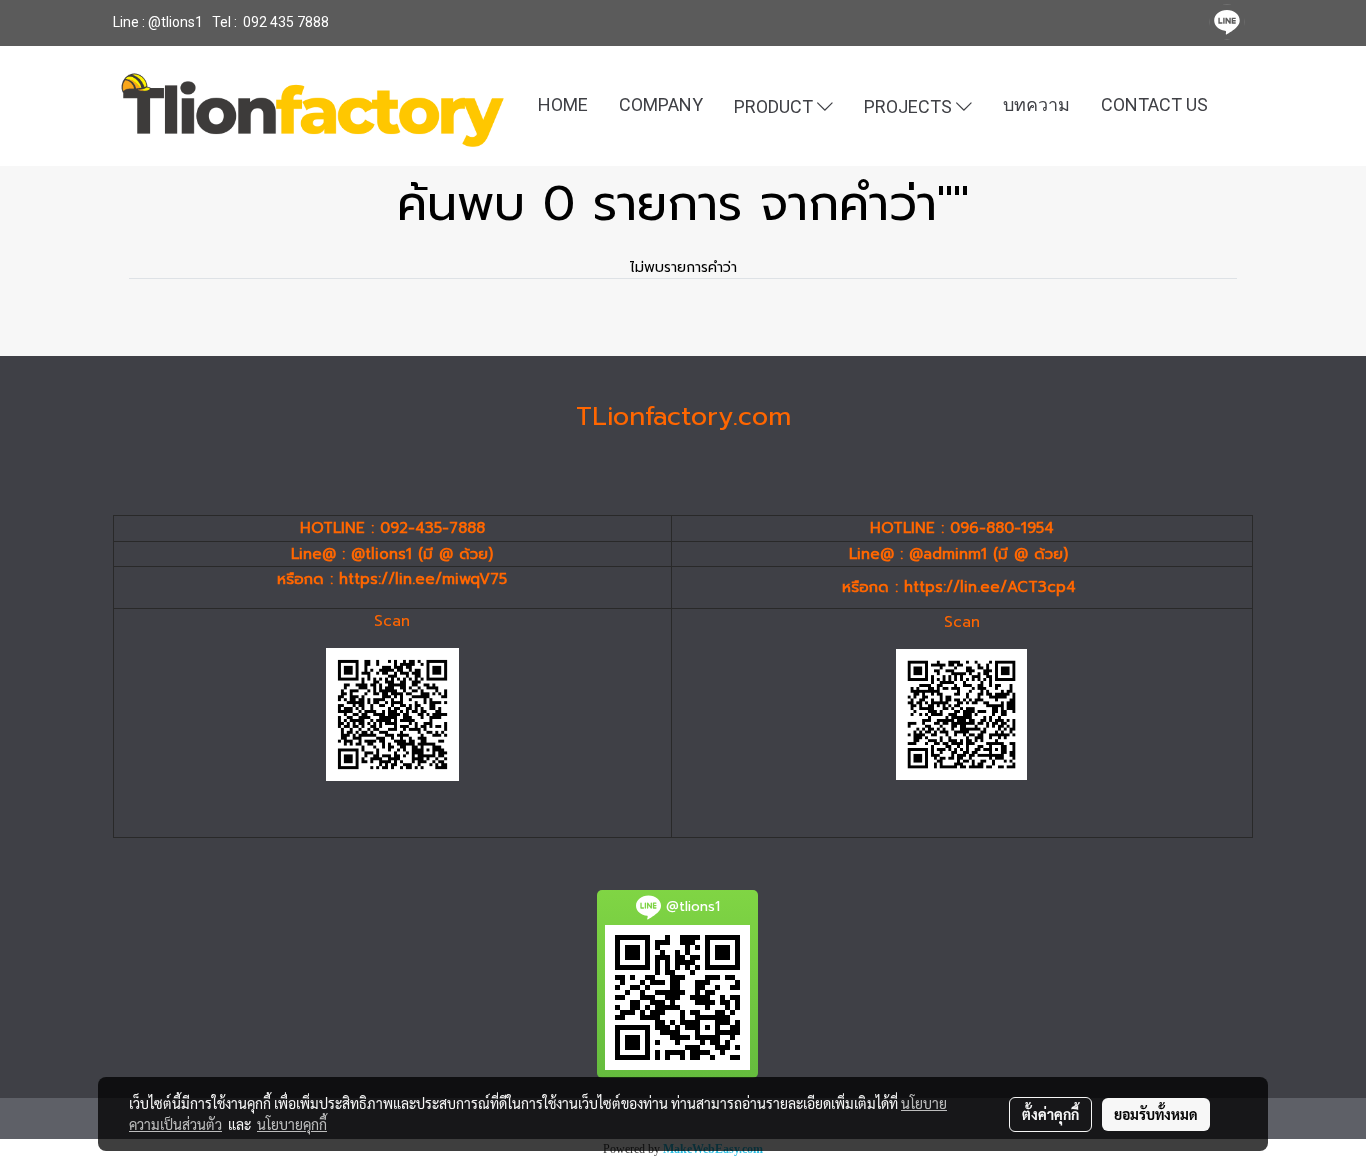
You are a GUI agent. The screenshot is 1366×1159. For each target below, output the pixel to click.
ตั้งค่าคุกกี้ (1050, 1114)
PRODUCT (775, 105)
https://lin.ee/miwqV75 (423, 579)
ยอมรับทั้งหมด (1156, 1114)
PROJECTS (910, 105)
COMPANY (661, 104)
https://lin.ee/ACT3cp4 (990, 587)
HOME (563, 104)
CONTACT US (1154, 104)
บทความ (1036, 104)
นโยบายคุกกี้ (292, 1124)
